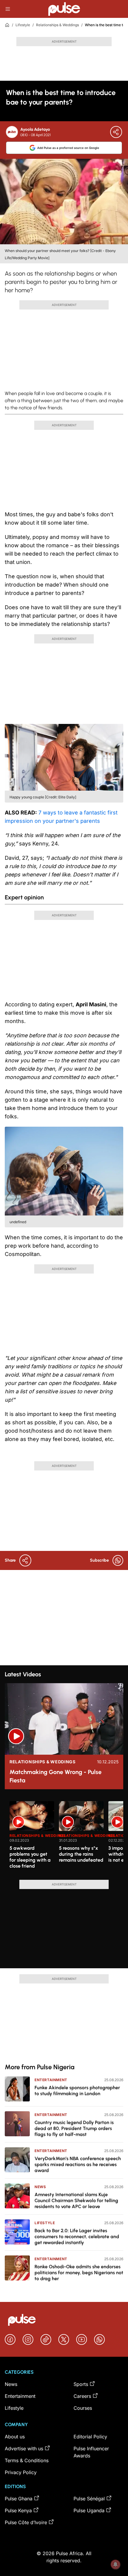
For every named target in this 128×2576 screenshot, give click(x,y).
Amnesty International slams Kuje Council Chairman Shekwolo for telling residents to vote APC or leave (76, 2200)
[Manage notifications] (115, 2564)
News (40, 2187)
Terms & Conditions (27, 2460)
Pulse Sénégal (89, 2499)
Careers (82, 2396)
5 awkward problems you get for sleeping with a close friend (30, 1857)
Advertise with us (24, 2448)
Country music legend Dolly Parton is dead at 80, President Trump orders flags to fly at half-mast (74, 2128)
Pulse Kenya (18, 2510)
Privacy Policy (21, 2472)
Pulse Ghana (19, 2499)
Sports (81, 2384)
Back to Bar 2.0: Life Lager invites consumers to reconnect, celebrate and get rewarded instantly (77, 2237)
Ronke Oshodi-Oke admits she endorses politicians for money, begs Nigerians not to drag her (79, 2273)
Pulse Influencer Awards (91, 2452)
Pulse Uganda (89, 2510)
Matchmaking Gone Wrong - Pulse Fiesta (56, 1776)
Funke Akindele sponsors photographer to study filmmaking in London (77, 2091)
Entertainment (51, 2080)
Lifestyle (23, 25)
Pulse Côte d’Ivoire (26, 2522)
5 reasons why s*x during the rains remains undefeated (81, 1854)
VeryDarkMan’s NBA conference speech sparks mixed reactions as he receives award (78, 2164)
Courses (83, 2408)
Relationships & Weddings (57, 25)
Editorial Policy (90, 2437)
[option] (32, 1838)
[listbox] (66, 1837)
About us (15, 2437)
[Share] (116, 132)
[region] (64, 1837)
